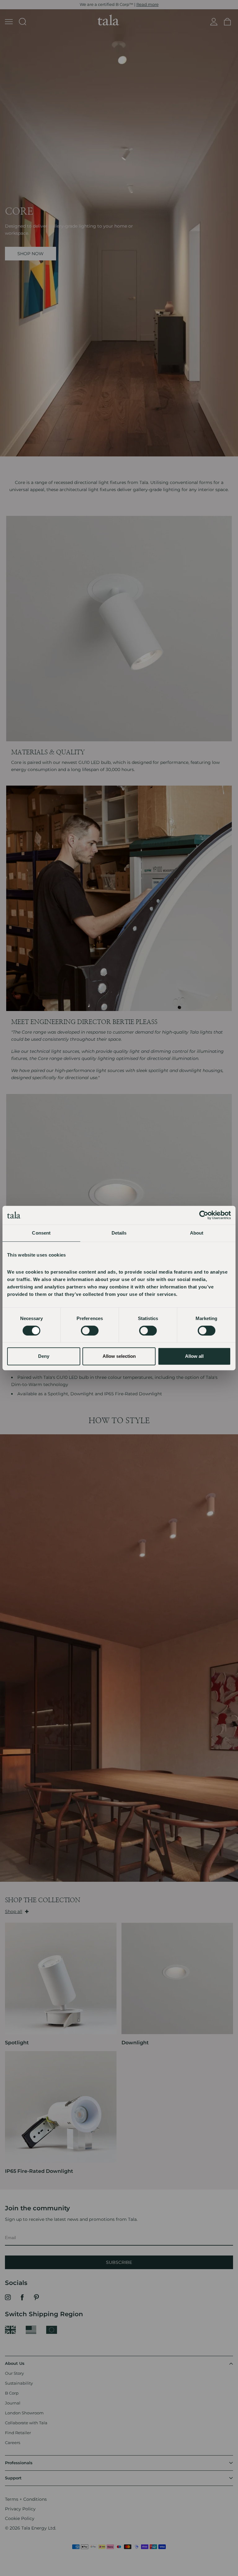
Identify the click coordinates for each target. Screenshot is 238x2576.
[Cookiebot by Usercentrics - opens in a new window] (204, 1215)
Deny (44, 1356)
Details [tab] (119, 1233)
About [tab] (197, 1233)
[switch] (90, 1331)
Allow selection (119, 1356)
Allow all (194, 1356)
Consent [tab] (41, 1233)
